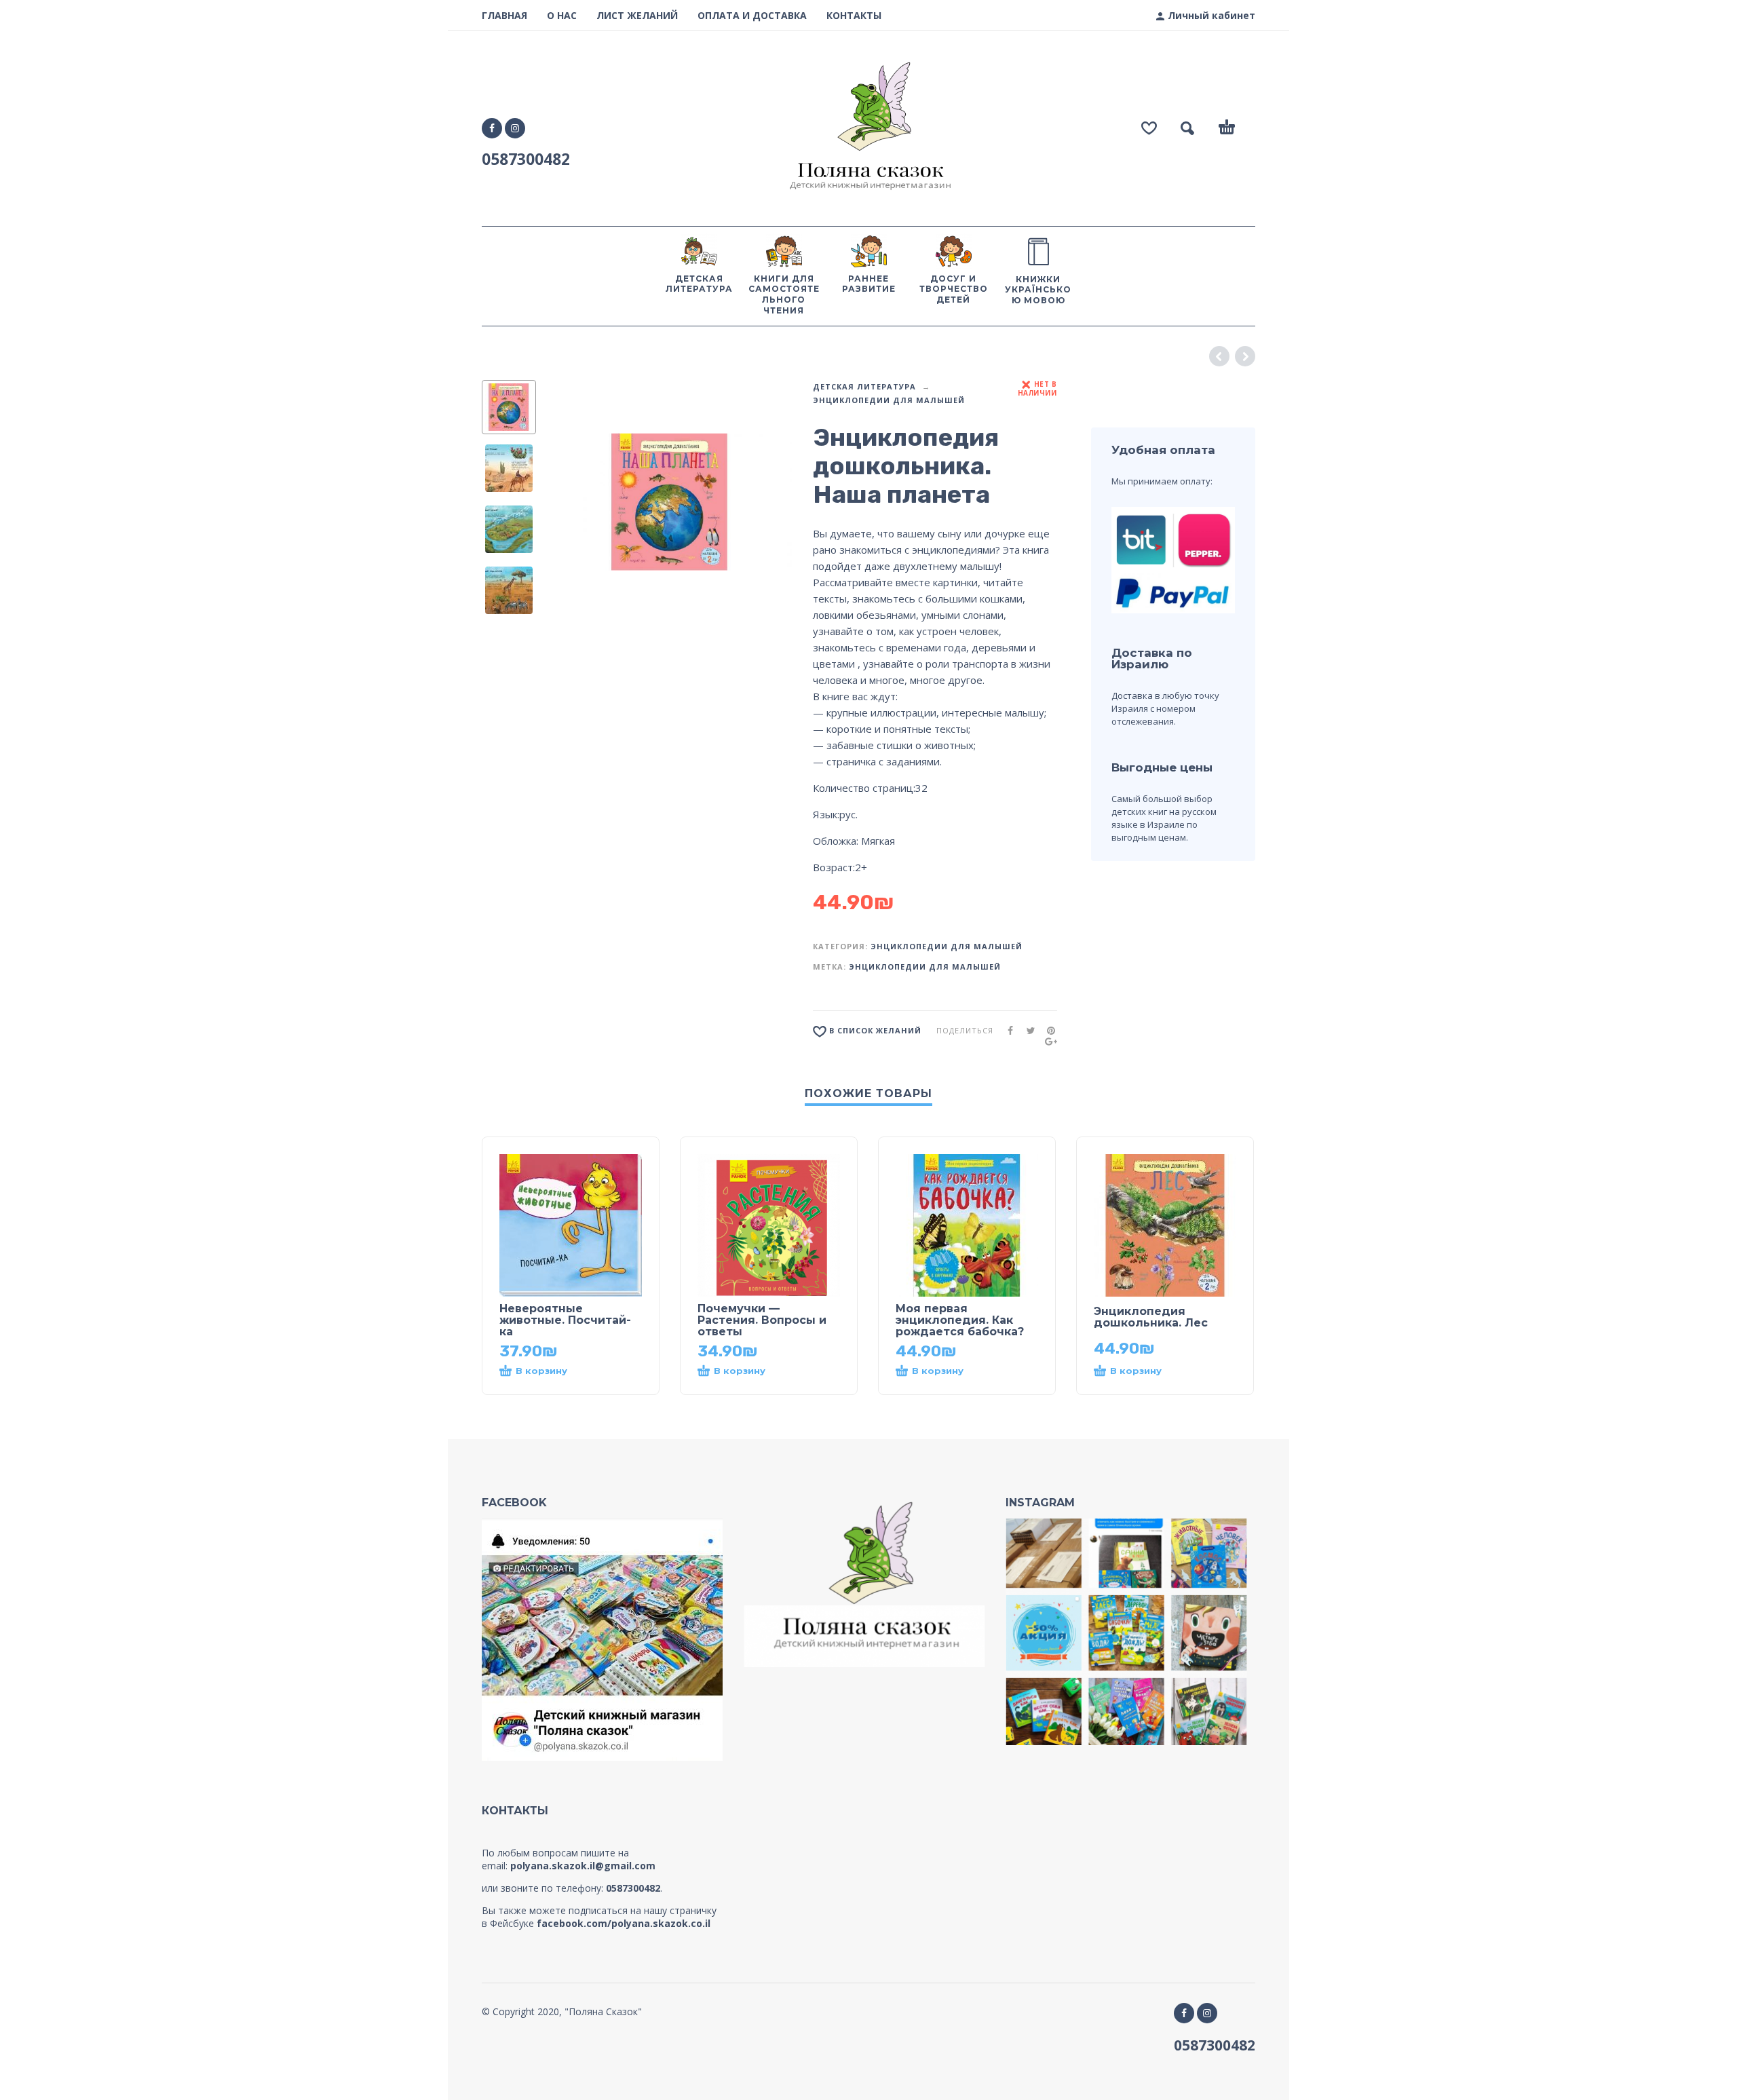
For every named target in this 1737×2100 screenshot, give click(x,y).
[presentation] (571, 502)
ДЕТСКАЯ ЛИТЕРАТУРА (864, 386)
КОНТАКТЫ (854, 15)
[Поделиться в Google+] (1047, 1041)
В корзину (541, 1371)
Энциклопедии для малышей (889, 400)
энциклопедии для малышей (925, 967)
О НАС (562, 15)
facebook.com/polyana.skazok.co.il (624, 1923)
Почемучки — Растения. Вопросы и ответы (762, 1320)
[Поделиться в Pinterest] (1047, 1030)
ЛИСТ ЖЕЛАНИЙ (637, 15)
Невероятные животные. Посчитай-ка (565, 1320)
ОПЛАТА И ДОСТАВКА (752, 15)
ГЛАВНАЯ (504, 15)
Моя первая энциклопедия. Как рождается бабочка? (960, 1320)
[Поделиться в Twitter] (1027, 1030)
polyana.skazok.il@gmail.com (583, 1866)
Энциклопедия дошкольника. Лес (1151, 1317)
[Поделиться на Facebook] (1006, 1030)
